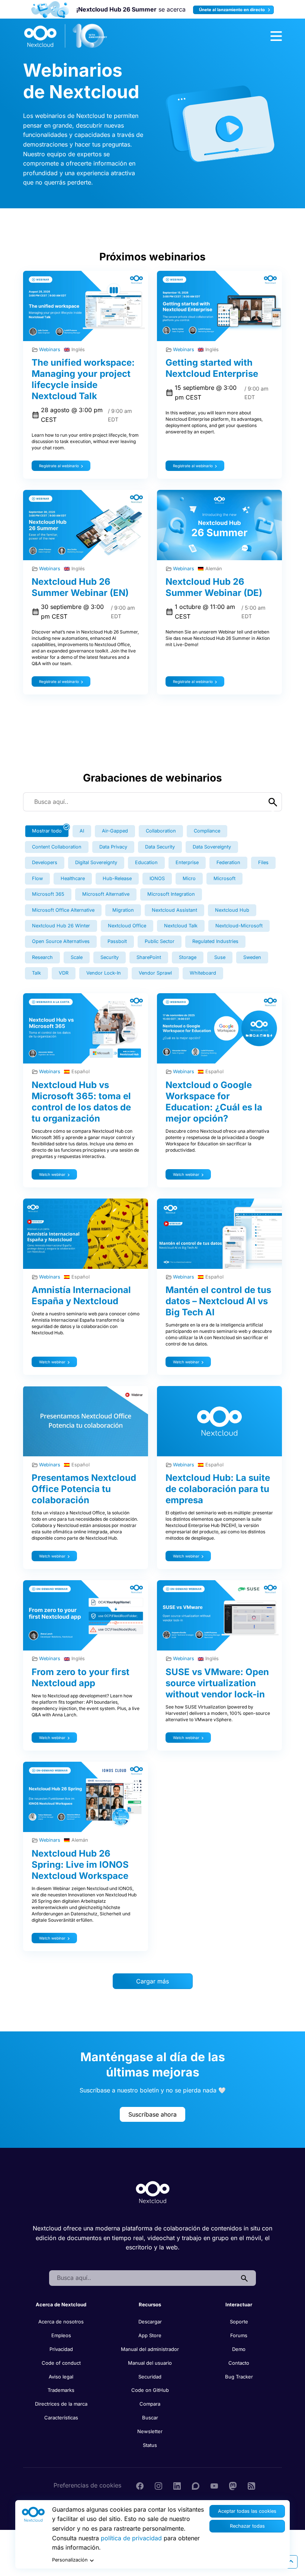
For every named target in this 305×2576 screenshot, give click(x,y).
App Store (150, 2335)
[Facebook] (140, 2485)
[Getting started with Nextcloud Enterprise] (219, 306)
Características (61, 2418)
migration (123, 910)
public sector (160, 941)
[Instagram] (158, 2485)
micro (189, 878)
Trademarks (61, 2390)
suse (220, 957)
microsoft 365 (48, 894)
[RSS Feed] (251, 2485)
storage (188, 957)
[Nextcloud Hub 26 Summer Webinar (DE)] (219, 525)
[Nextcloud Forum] (196, 2485)
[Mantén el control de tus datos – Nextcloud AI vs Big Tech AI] (219, 1234)
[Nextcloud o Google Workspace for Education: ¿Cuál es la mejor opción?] (219, 1028)
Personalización (70, 2560)
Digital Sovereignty (96, 862)
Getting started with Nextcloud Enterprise (212, 368)
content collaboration (57, 847)
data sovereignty (212, 847)
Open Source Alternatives (61, 941)
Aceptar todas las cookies (247, 2511)
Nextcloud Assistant (174, 910)
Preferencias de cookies (87, 2485)
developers (45, 862)
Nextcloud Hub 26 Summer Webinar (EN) (80, 587)
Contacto (239, 2363)
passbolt (117, 941)
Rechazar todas (247, 2526)
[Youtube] (214, 2485)
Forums (239, 2335)
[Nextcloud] (66, 36)
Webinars (50, 349)
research (42, 957)
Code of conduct (61, 2363)
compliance (207, 831)
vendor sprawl (155, 973)
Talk (36, 973)
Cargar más (152, 1981)
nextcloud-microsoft (239, 926)
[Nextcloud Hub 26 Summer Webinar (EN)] (86, 525)
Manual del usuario (150, 2363)
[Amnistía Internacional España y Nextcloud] (86, 1234)
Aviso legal (61, 2377)
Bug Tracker (239, 2377)
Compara (150, 2404)
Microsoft (224, 878)
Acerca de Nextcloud (61, 2304)
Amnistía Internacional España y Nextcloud (81, 1295)
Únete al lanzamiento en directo (232, 10)
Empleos (61, 2335)
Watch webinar (52, 1174)
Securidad (150, 2377)
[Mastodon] (233, 2485)
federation (228, 862)
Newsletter (150, 2431)
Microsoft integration (171, 894)
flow (37, 878)
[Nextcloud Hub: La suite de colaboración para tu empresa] (219, 1421)
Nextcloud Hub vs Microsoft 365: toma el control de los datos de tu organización (81, 1102)
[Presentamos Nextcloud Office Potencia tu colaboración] (86, 1421)
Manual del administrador (150, 2349)
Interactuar (239, 2304)
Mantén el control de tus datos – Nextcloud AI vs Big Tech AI (218, 1301)
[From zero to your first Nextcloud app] (86, 1615)
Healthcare (73, 878)
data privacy (113, 847)
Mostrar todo (47, 831)
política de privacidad (131, 2538)
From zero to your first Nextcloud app (81, 1677)
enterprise (187, 862)
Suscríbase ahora (152, 2114)
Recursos (150, 2304)
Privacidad (61, 2349)
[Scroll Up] (291, 2562)
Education (146, 862)
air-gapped (115, 831)
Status (150, 2445)
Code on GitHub (150, 2390)
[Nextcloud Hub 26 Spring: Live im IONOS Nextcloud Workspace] (86, 1797)
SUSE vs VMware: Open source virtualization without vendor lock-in (217, 1683)
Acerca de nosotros (61, 2322)
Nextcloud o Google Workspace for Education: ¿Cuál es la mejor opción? (214, 1102)
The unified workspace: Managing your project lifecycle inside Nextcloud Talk (83, 379)
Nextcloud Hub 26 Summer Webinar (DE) (214, 587)
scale (77, 957)
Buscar (150, 2418)
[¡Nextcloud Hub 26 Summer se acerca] (50, 9)
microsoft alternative (106, 894)
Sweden (252, 957)
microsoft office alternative (63, 910)
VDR (64, 973)
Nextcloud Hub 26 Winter (61, 926)
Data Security (160, 847)
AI (82, 831)
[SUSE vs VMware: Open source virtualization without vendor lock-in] (219, 1615)
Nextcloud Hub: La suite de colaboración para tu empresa (218, 1489)
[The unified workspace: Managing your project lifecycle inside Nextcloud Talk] (86, 306)
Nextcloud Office (127, 926)
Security (110, 957)
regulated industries (215, 941)
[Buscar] (244, 2278)
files (263, 862)
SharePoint (149, 957)
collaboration (161, 831)
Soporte (239, 2322)
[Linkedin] (177, 2485)
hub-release (117, 878)
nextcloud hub (232, 910)
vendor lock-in (104, 973)
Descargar (150, 2322)
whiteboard (203, 973)
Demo (239, 2349)
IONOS (157, 878)
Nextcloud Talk (181, 926)
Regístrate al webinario (59, 466)
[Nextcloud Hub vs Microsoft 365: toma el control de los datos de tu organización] (86, 1028)
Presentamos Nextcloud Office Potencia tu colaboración (84, 1489)
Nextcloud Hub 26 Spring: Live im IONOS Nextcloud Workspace (80, 1865)
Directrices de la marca (61, 2404)
